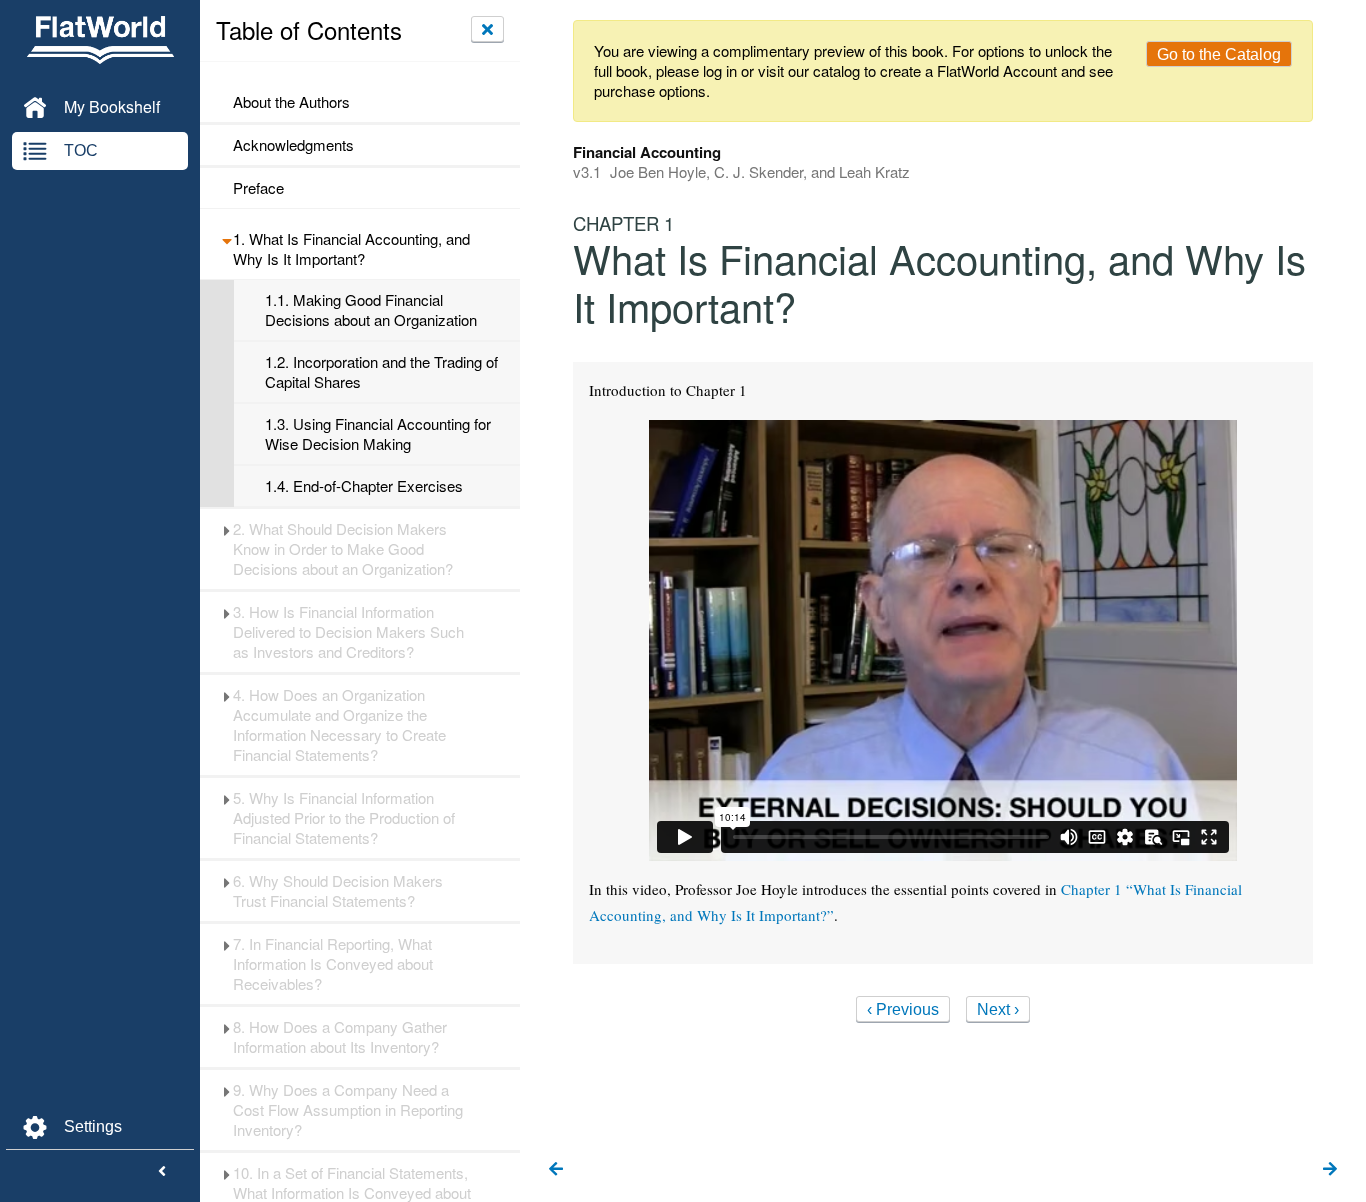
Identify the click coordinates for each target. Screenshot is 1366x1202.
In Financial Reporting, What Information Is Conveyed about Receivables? (333, 964)
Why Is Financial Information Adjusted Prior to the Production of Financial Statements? (344, 818)
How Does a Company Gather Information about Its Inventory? (340, 1037)
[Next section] (1330, 1170)
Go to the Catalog (1219, 54)
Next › (998, 1009)
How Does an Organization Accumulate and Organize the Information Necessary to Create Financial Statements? (339, 725)
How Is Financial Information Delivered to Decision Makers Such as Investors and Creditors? (348, 632)
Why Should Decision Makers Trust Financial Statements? (338, 891)
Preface (258, 188)
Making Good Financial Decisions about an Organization (371, 310)
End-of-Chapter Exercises (364, 486)
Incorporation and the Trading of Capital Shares (381, 372)
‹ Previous (903, 1009)
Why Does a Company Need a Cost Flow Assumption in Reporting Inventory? (348, 1110)
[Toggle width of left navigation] (162, 1172)
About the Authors (291, 102)
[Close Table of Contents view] (487, 29)
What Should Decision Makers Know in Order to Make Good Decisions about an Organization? (343, 549)
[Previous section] (556, 1170)
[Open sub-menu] (226, 239)
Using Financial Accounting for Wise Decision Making (378, 434)
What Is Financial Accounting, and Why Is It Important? (351, 249)
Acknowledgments (293, 145)
